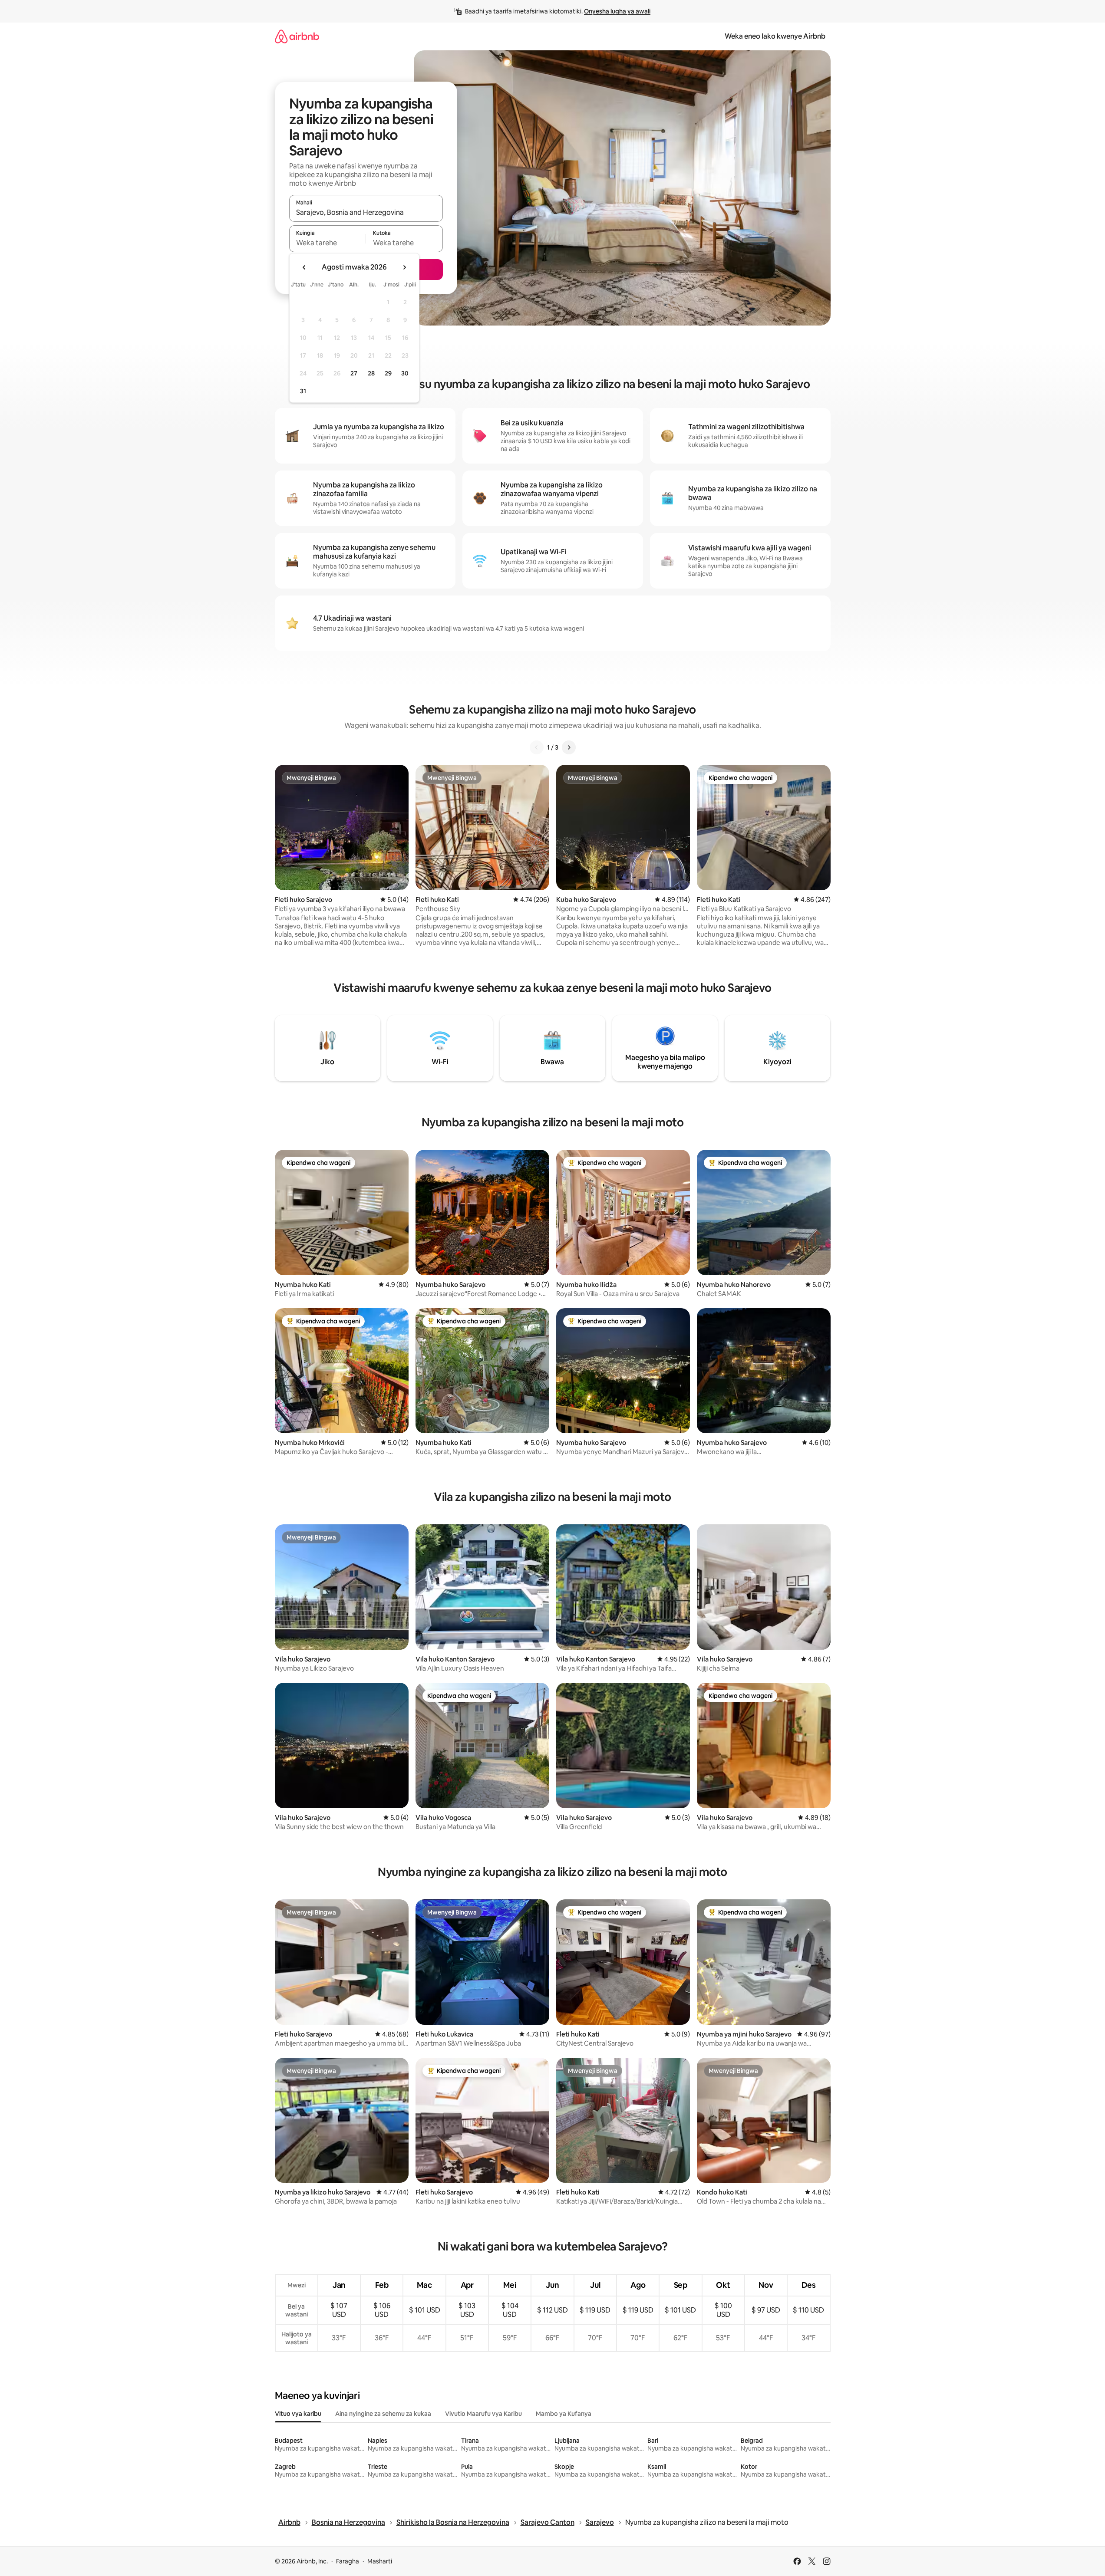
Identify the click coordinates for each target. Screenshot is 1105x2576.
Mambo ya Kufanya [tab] (564, 2414)
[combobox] (366, 212)
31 (303, 391)
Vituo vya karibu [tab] (298, 2414)
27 (354, 373)
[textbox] (328, 243)
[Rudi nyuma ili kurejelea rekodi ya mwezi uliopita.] (304, 267)
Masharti (380, 2561)
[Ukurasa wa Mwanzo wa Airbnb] (297, 36)
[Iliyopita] (537, 747)
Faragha (348, 2561)
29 (388, 373)
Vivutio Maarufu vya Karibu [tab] (483, 2414)
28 (371, 373)
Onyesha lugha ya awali (617, 11)
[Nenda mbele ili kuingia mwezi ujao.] (404, 267)
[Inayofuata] (569, 747)
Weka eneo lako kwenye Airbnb (775, 36)
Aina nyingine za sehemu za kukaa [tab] (383, 2414)
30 (405, 373)
